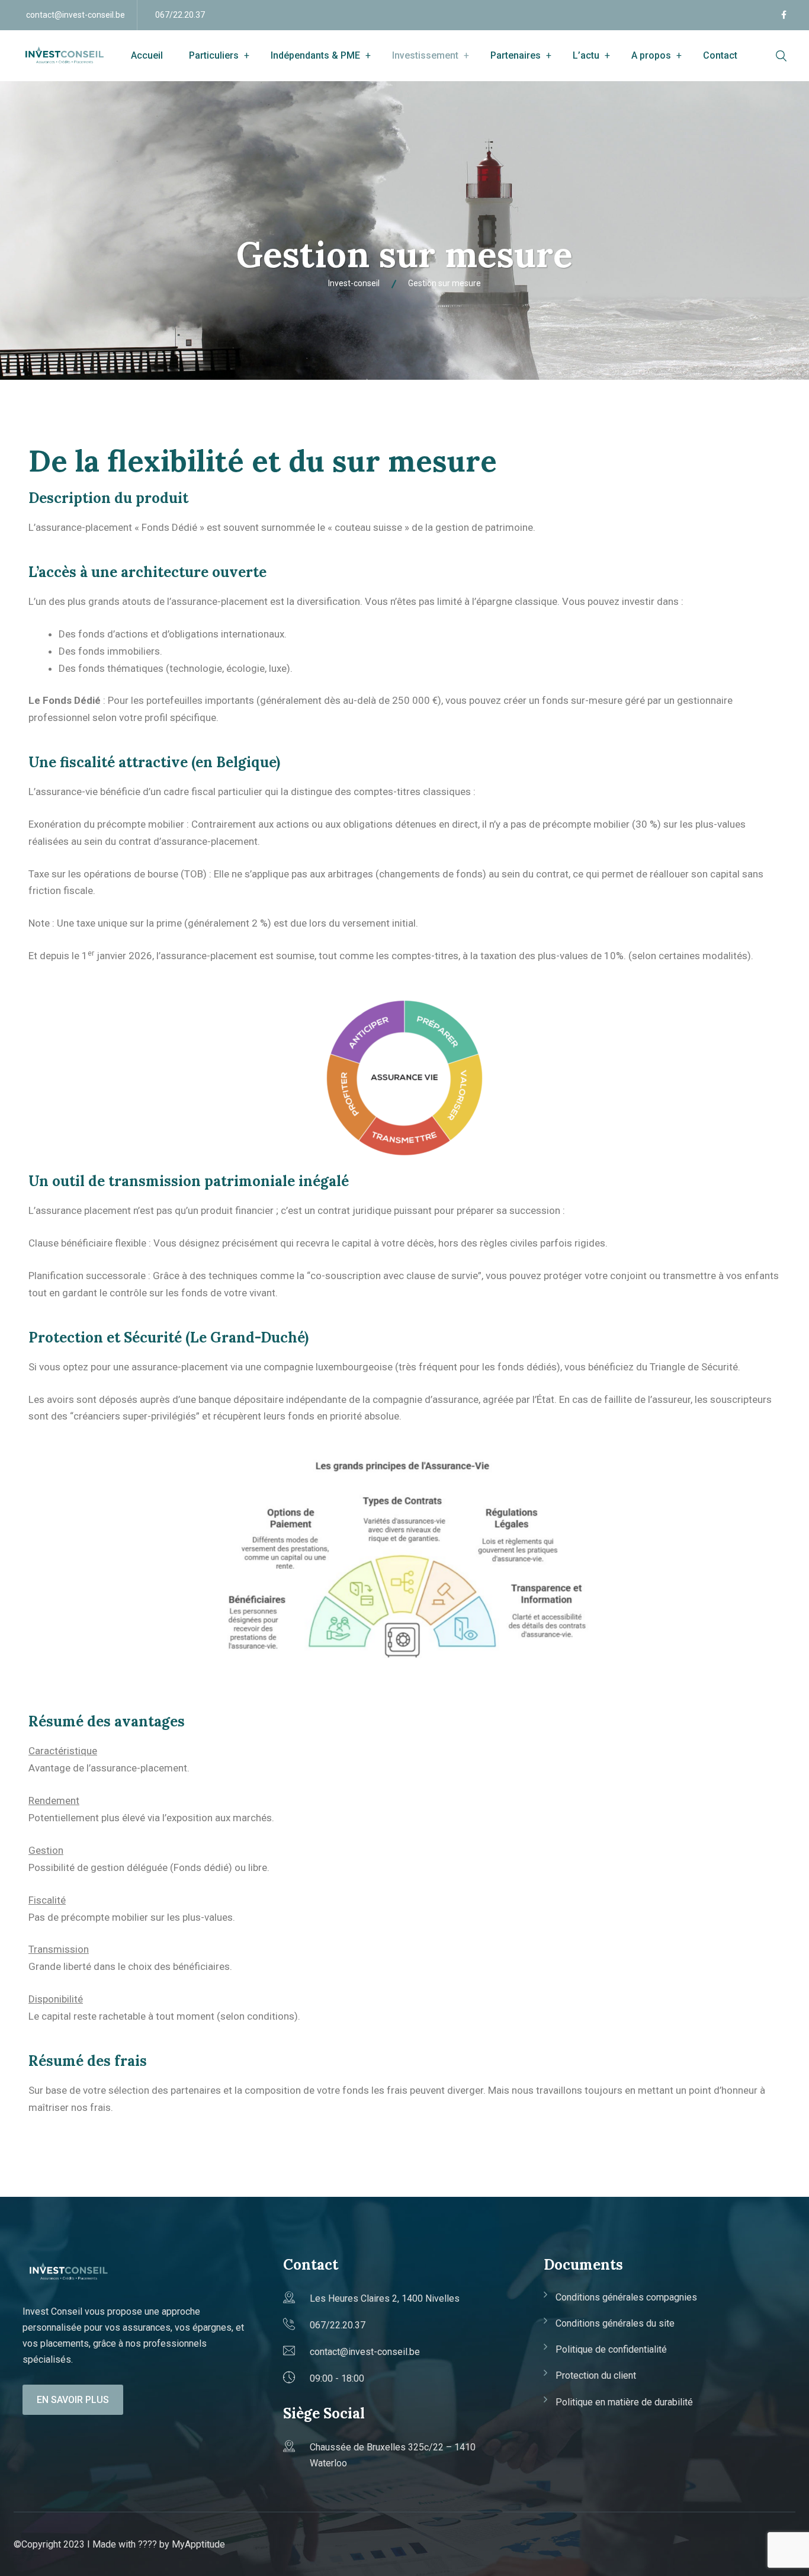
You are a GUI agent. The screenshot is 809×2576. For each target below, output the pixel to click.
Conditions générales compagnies (626, 2297)
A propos (651, 55)
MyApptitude (198, 2544)
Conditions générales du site (615, 2323)
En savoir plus (73, 2400)
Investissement (425, 55)
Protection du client (596, 2375)
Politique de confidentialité (611, 2349)
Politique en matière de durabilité (624, 2402)
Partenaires (516, 55)
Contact (720, 55)
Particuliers (214, 55)
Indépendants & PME (315, 55)
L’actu (586, 55)
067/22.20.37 (180, 15)
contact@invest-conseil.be (76, 15)
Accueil (147, 55)
